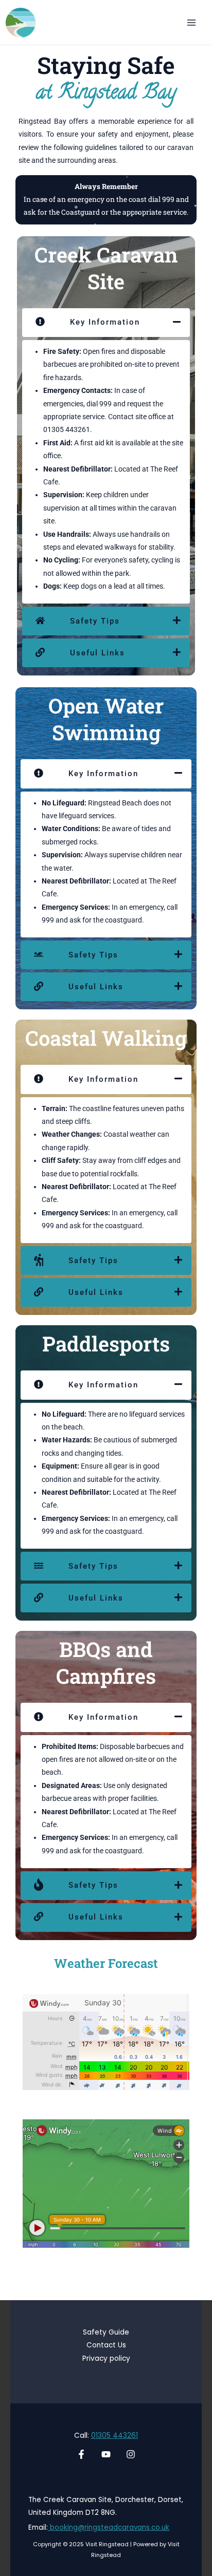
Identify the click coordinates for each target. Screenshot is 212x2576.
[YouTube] (106, 2454)
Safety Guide (106, 2332)
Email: (38, 2527)
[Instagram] (131, 2454)
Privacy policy (106, 2358)
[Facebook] (81, 2454)
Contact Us (106, 2345)
